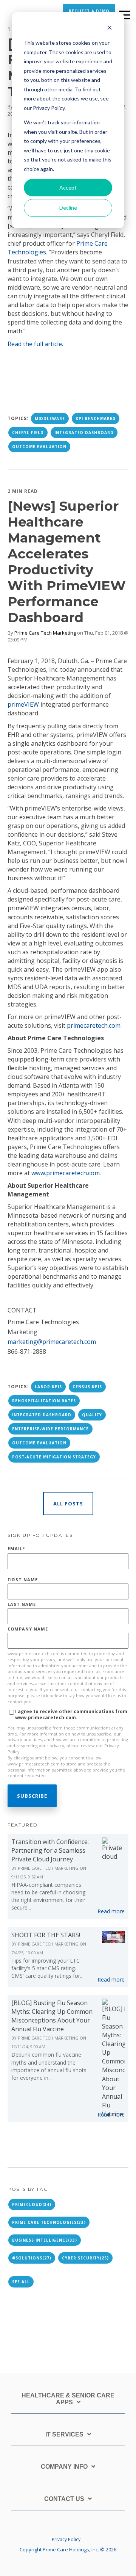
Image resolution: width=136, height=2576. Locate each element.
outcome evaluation (39, 447)
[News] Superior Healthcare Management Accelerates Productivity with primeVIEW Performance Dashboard (67, 562)
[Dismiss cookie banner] (110, 29)
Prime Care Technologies (49, 2222)
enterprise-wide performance (50, 1429)
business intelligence (45, 2240)
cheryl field (28, 433)
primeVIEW (23, 704)
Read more (111, 1911)
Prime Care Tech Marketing (45, 633)
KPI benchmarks (96, 419)
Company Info (64, 2467)
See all (21, 2282)
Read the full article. (35, 344)
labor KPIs (48, 1387)
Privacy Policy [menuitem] (66, 2539)
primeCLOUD (32, 2204)
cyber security (85, 2258)
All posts (68, 1504)
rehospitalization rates (44, 1401)
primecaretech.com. (94, 1025)
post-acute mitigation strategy (54, 1457)
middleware (50, 419)
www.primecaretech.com (66, 1173)
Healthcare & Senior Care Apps (68, 2399)
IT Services (64, 2434)
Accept (68, 187)
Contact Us (64, 2499)
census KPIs (87, 1387)
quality (92, 1415)
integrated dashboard (84, 433)
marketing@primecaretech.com (52, 1342)
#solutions (32, 2258)
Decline (68, 208)
